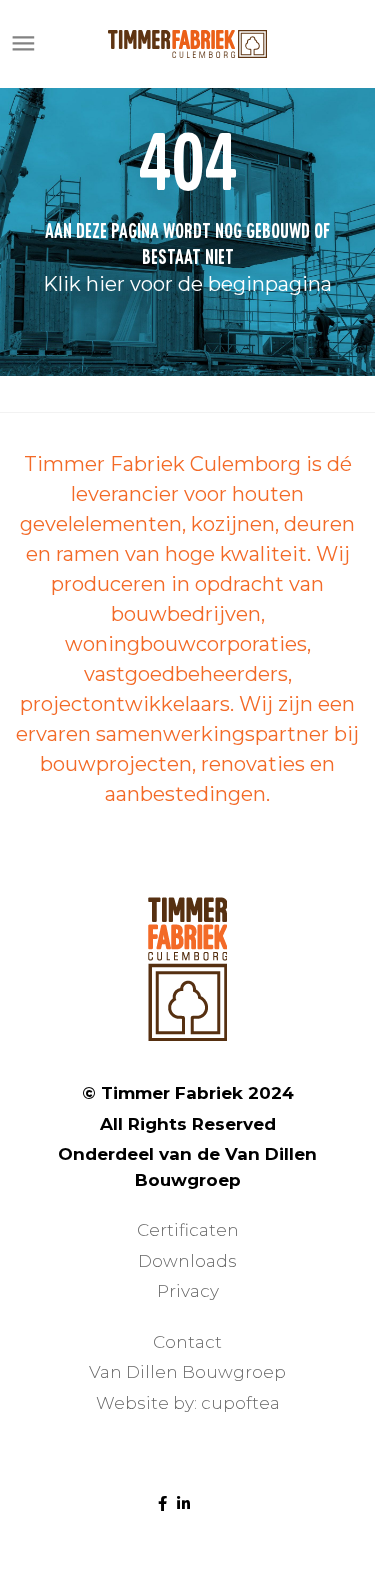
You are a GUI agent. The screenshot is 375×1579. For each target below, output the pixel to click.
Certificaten (188, 1230)
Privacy (188, 1291)
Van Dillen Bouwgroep (187, 1372)
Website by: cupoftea (188, 1403)
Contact (187, 1342)
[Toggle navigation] (24, 44)
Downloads (187, 1261)
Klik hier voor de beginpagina (187, 284)
